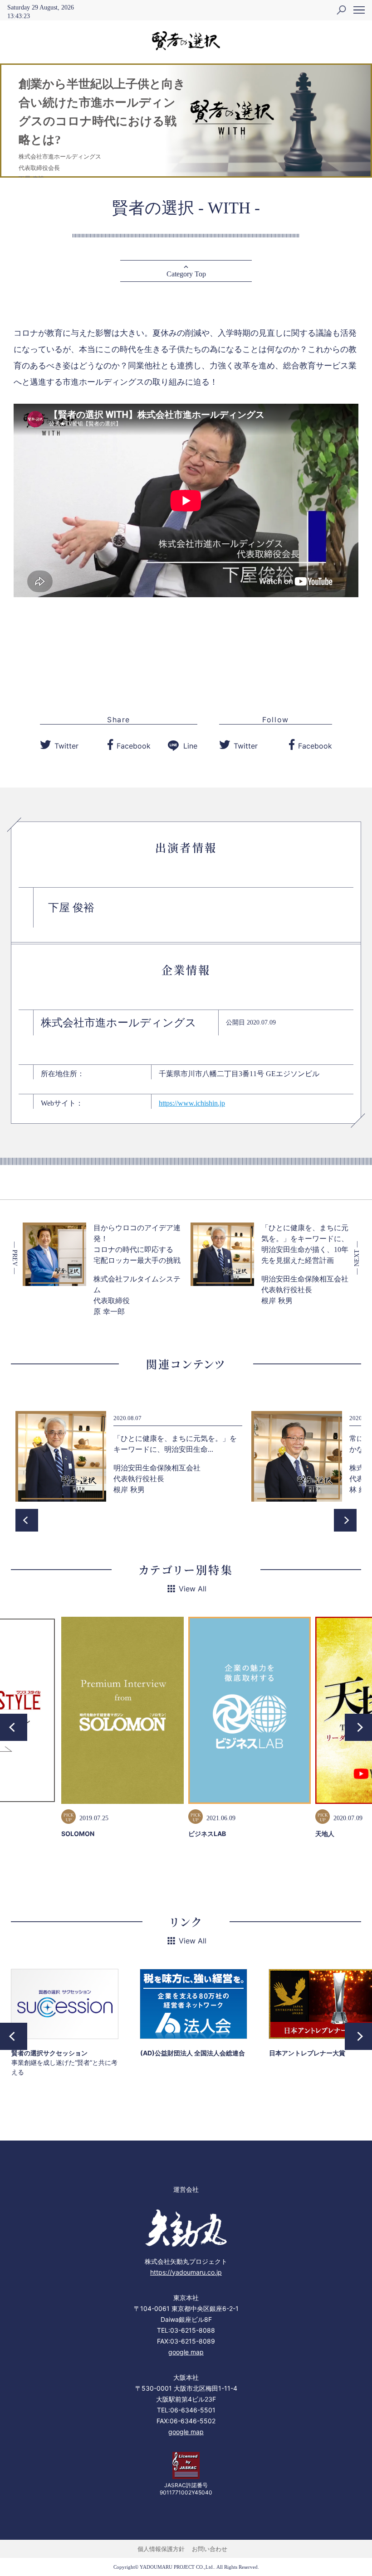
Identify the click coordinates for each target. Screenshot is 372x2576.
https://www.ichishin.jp (192, 1103)
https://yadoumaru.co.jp (186, 2272)
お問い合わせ (210, 2549)
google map (186, 2352)
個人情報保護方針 (161, 2549)
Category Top (186, 274)
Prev (27, 1520)
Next (345, 1520)
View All (193, 1589)
